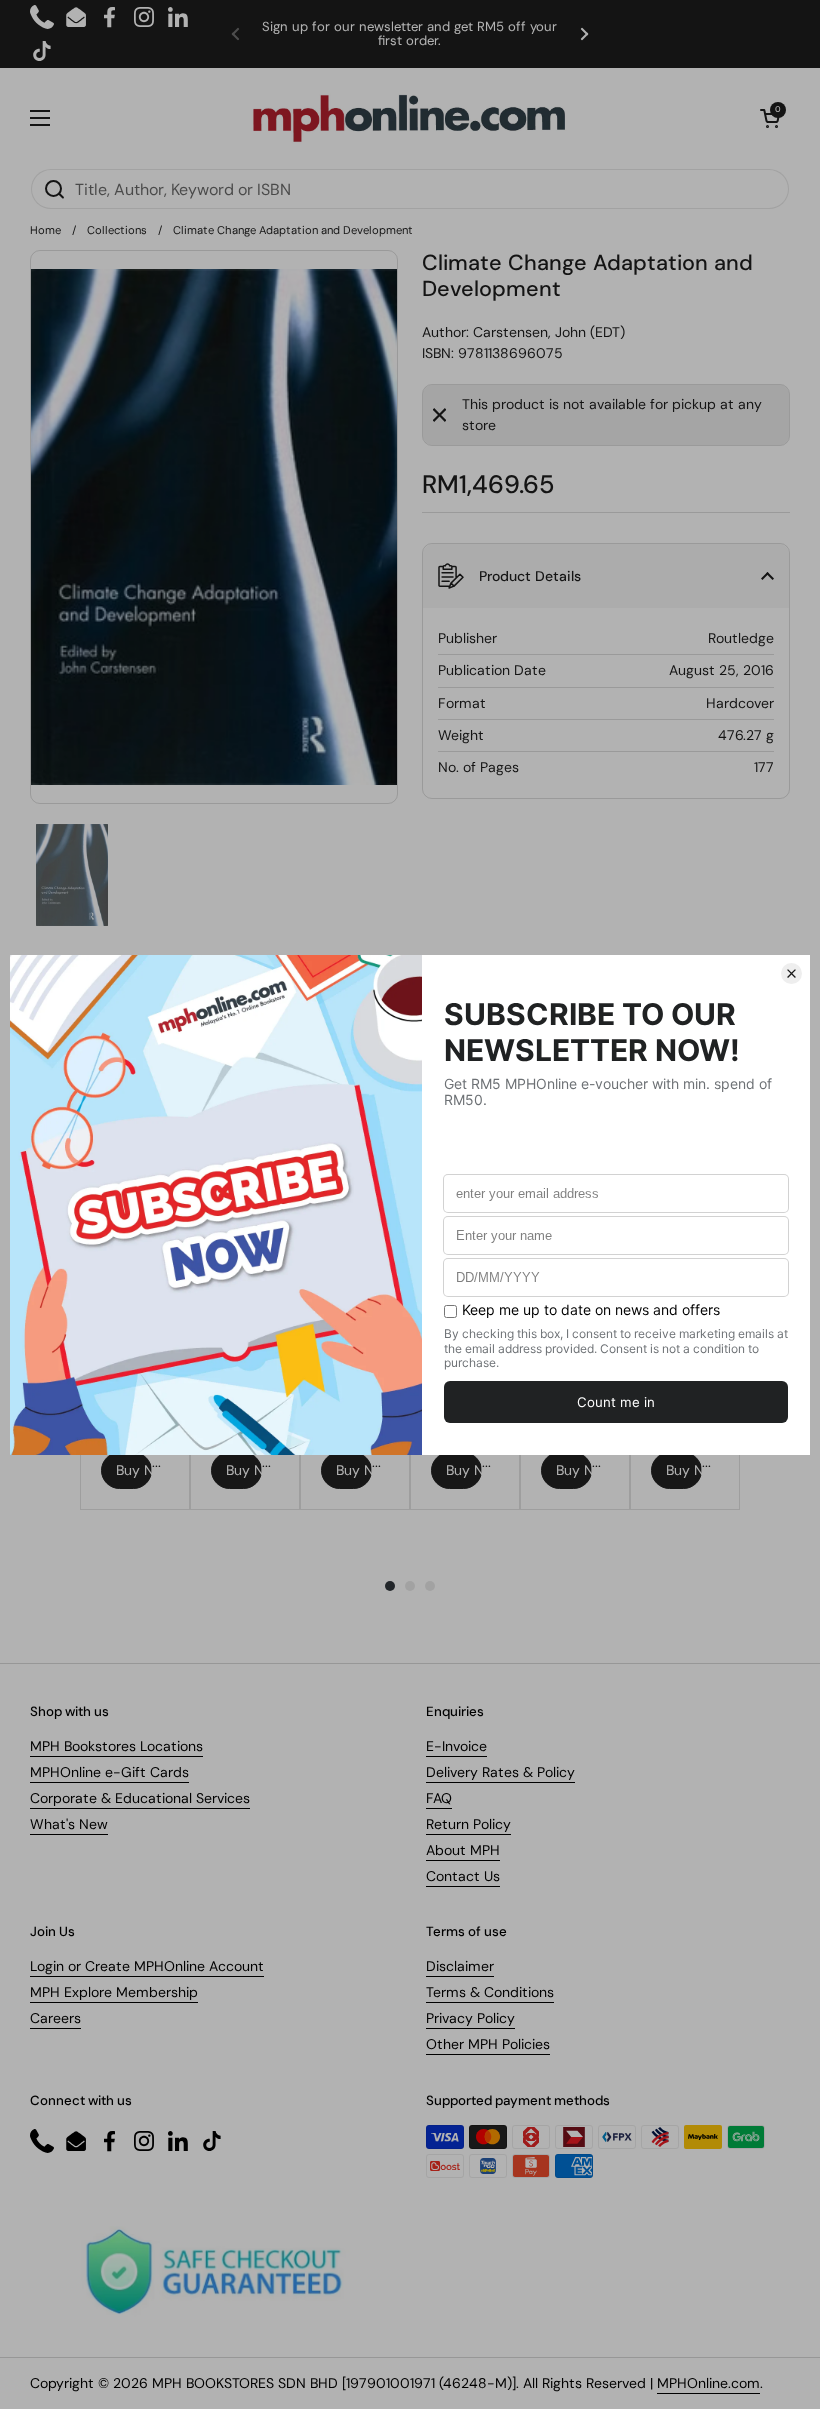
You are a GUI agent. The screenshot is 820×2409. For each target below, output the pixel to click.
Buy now (134, 1470)
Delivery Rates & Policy (500, 1772)
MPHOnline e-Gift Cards (109, 1772)
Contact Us (463, 1876)
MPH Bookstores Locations (116, 1746)
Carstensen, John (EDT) (549, 332)
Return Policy (468, 1824)
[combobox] (410, 189)
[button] (770, 118)
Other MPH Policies (488, 2044)
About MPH (463, 1850)
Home (45, 230)
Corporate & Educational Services (140, 1798)
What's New (69, 1824)
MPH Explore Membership (114, 1992)
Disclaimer (460, 1966)
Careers (55, 2018)
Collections (117, 230)
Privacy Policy (470, 2018)
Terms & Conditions (490, 1992)
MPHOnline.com (708, 2383)
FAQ (439, 1798)
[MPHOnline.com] (409, 118)
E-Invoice (456, 1746)
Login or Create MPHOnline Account (147, 1966)
